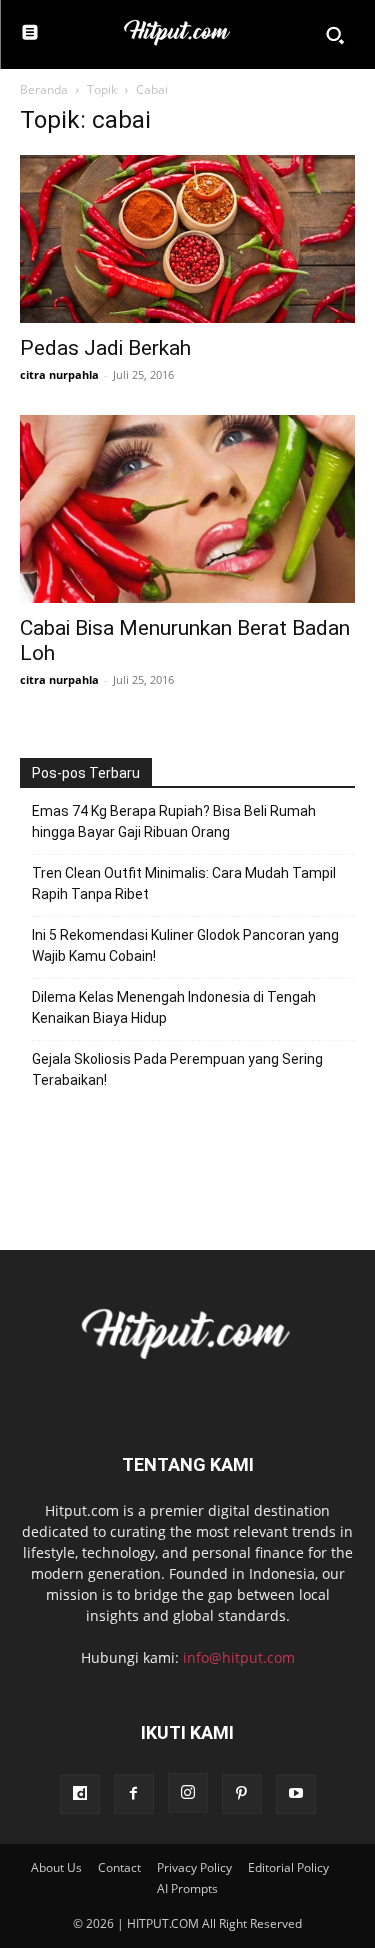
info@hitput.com (239, 1657)
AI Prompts (187, 1888)
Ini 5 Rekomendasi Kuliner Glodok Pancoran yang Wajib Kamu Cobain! (185, 945)
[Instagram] (188, 1793)
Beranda (44, 89)
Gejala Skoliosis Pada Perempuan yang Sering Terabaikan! (177, 1069)
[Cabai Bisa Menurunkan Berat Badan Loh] (187, 509)
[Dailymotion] (80, 1794)
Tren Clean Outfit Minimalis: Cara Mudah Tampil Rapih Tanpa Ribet (184, 883)
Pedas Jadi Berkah (105, 348)
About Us (56, 1867)
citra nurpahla (59, 374)
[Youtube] (296, 1794)
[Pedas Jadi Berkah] (187, 239)
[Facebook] (134, 1794)
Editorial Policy (288, 1867)
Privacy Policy (194, 1867)
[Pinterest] (242, 1794)
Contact (119, 1867)
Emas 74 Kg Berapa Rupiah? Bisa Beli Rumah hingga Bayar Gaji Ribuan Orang (174, 821)
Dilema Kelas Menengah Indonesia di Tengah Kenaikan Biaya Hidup (174, 1007)
